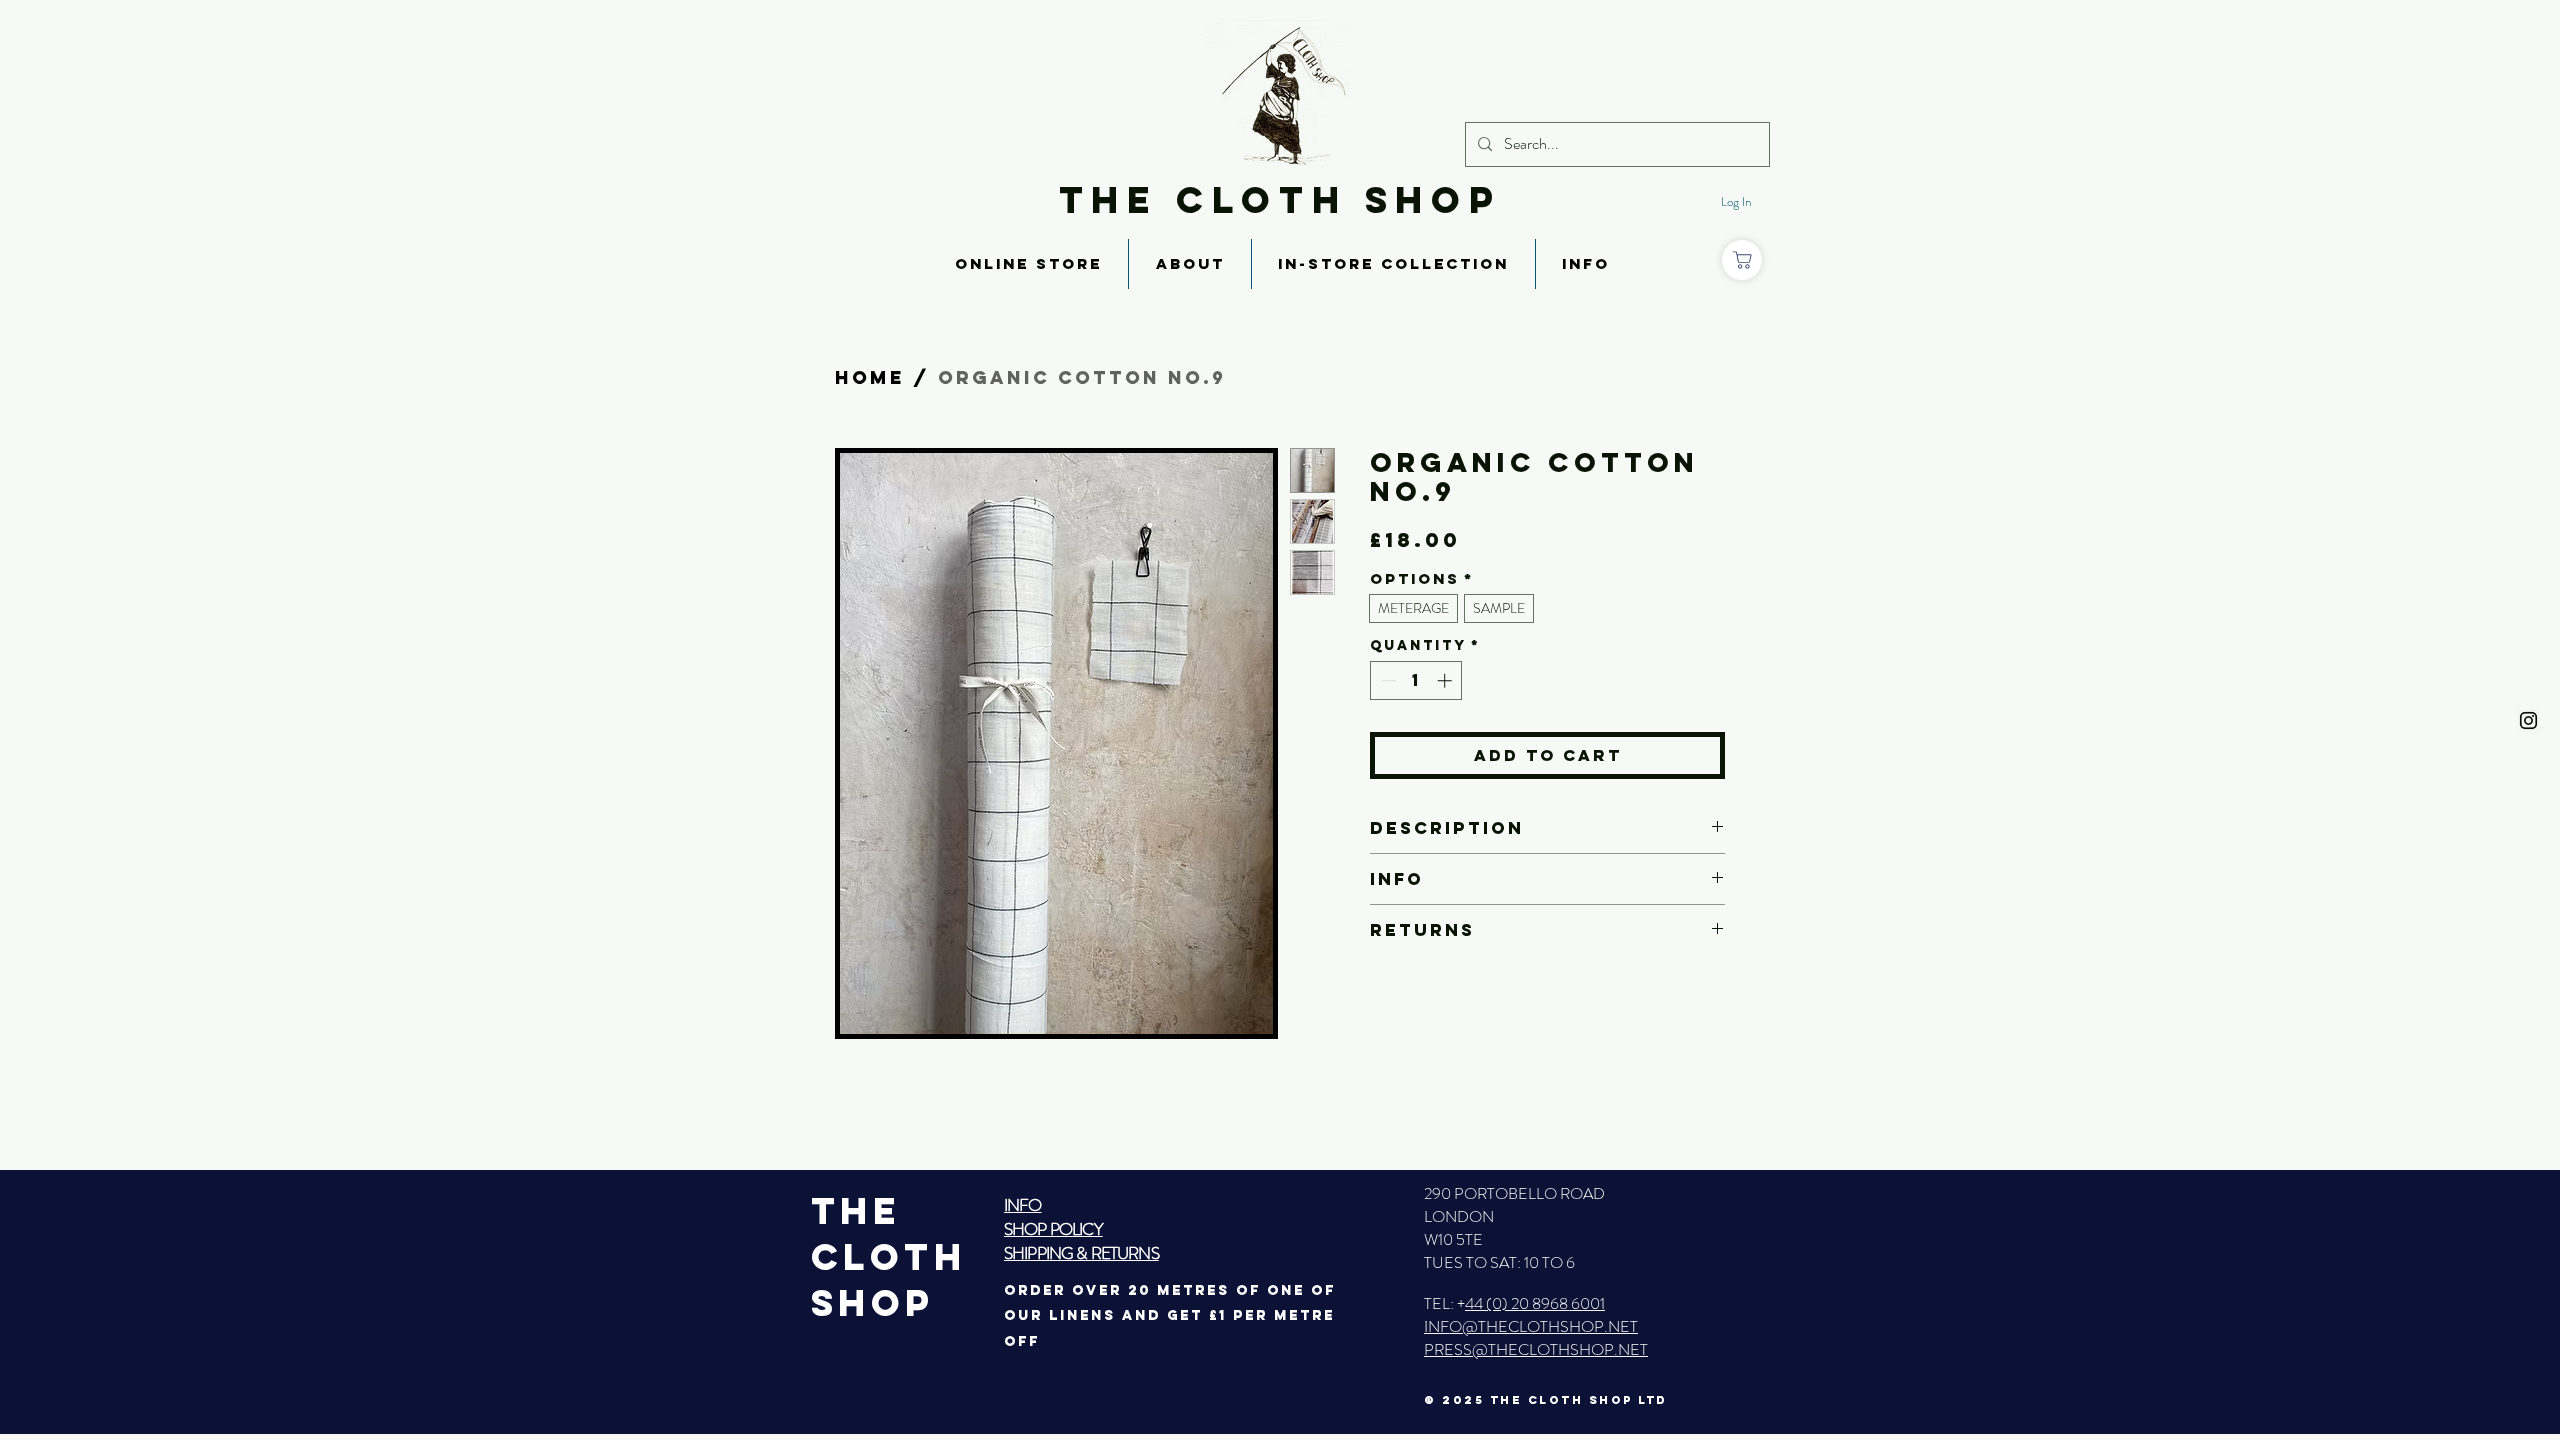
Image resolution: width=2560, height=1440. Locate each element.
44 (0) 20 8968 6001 (1535, 1303)
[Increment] (1446, 680)
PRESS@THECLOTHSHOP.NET (1536, 1349)
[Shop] (1742, 260)
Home (870, 377)
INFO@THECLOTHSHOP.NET (1531, 1326)
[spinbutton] (1416, 680)
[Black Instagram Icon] (2528, 720)
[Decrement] (1386, 680)
